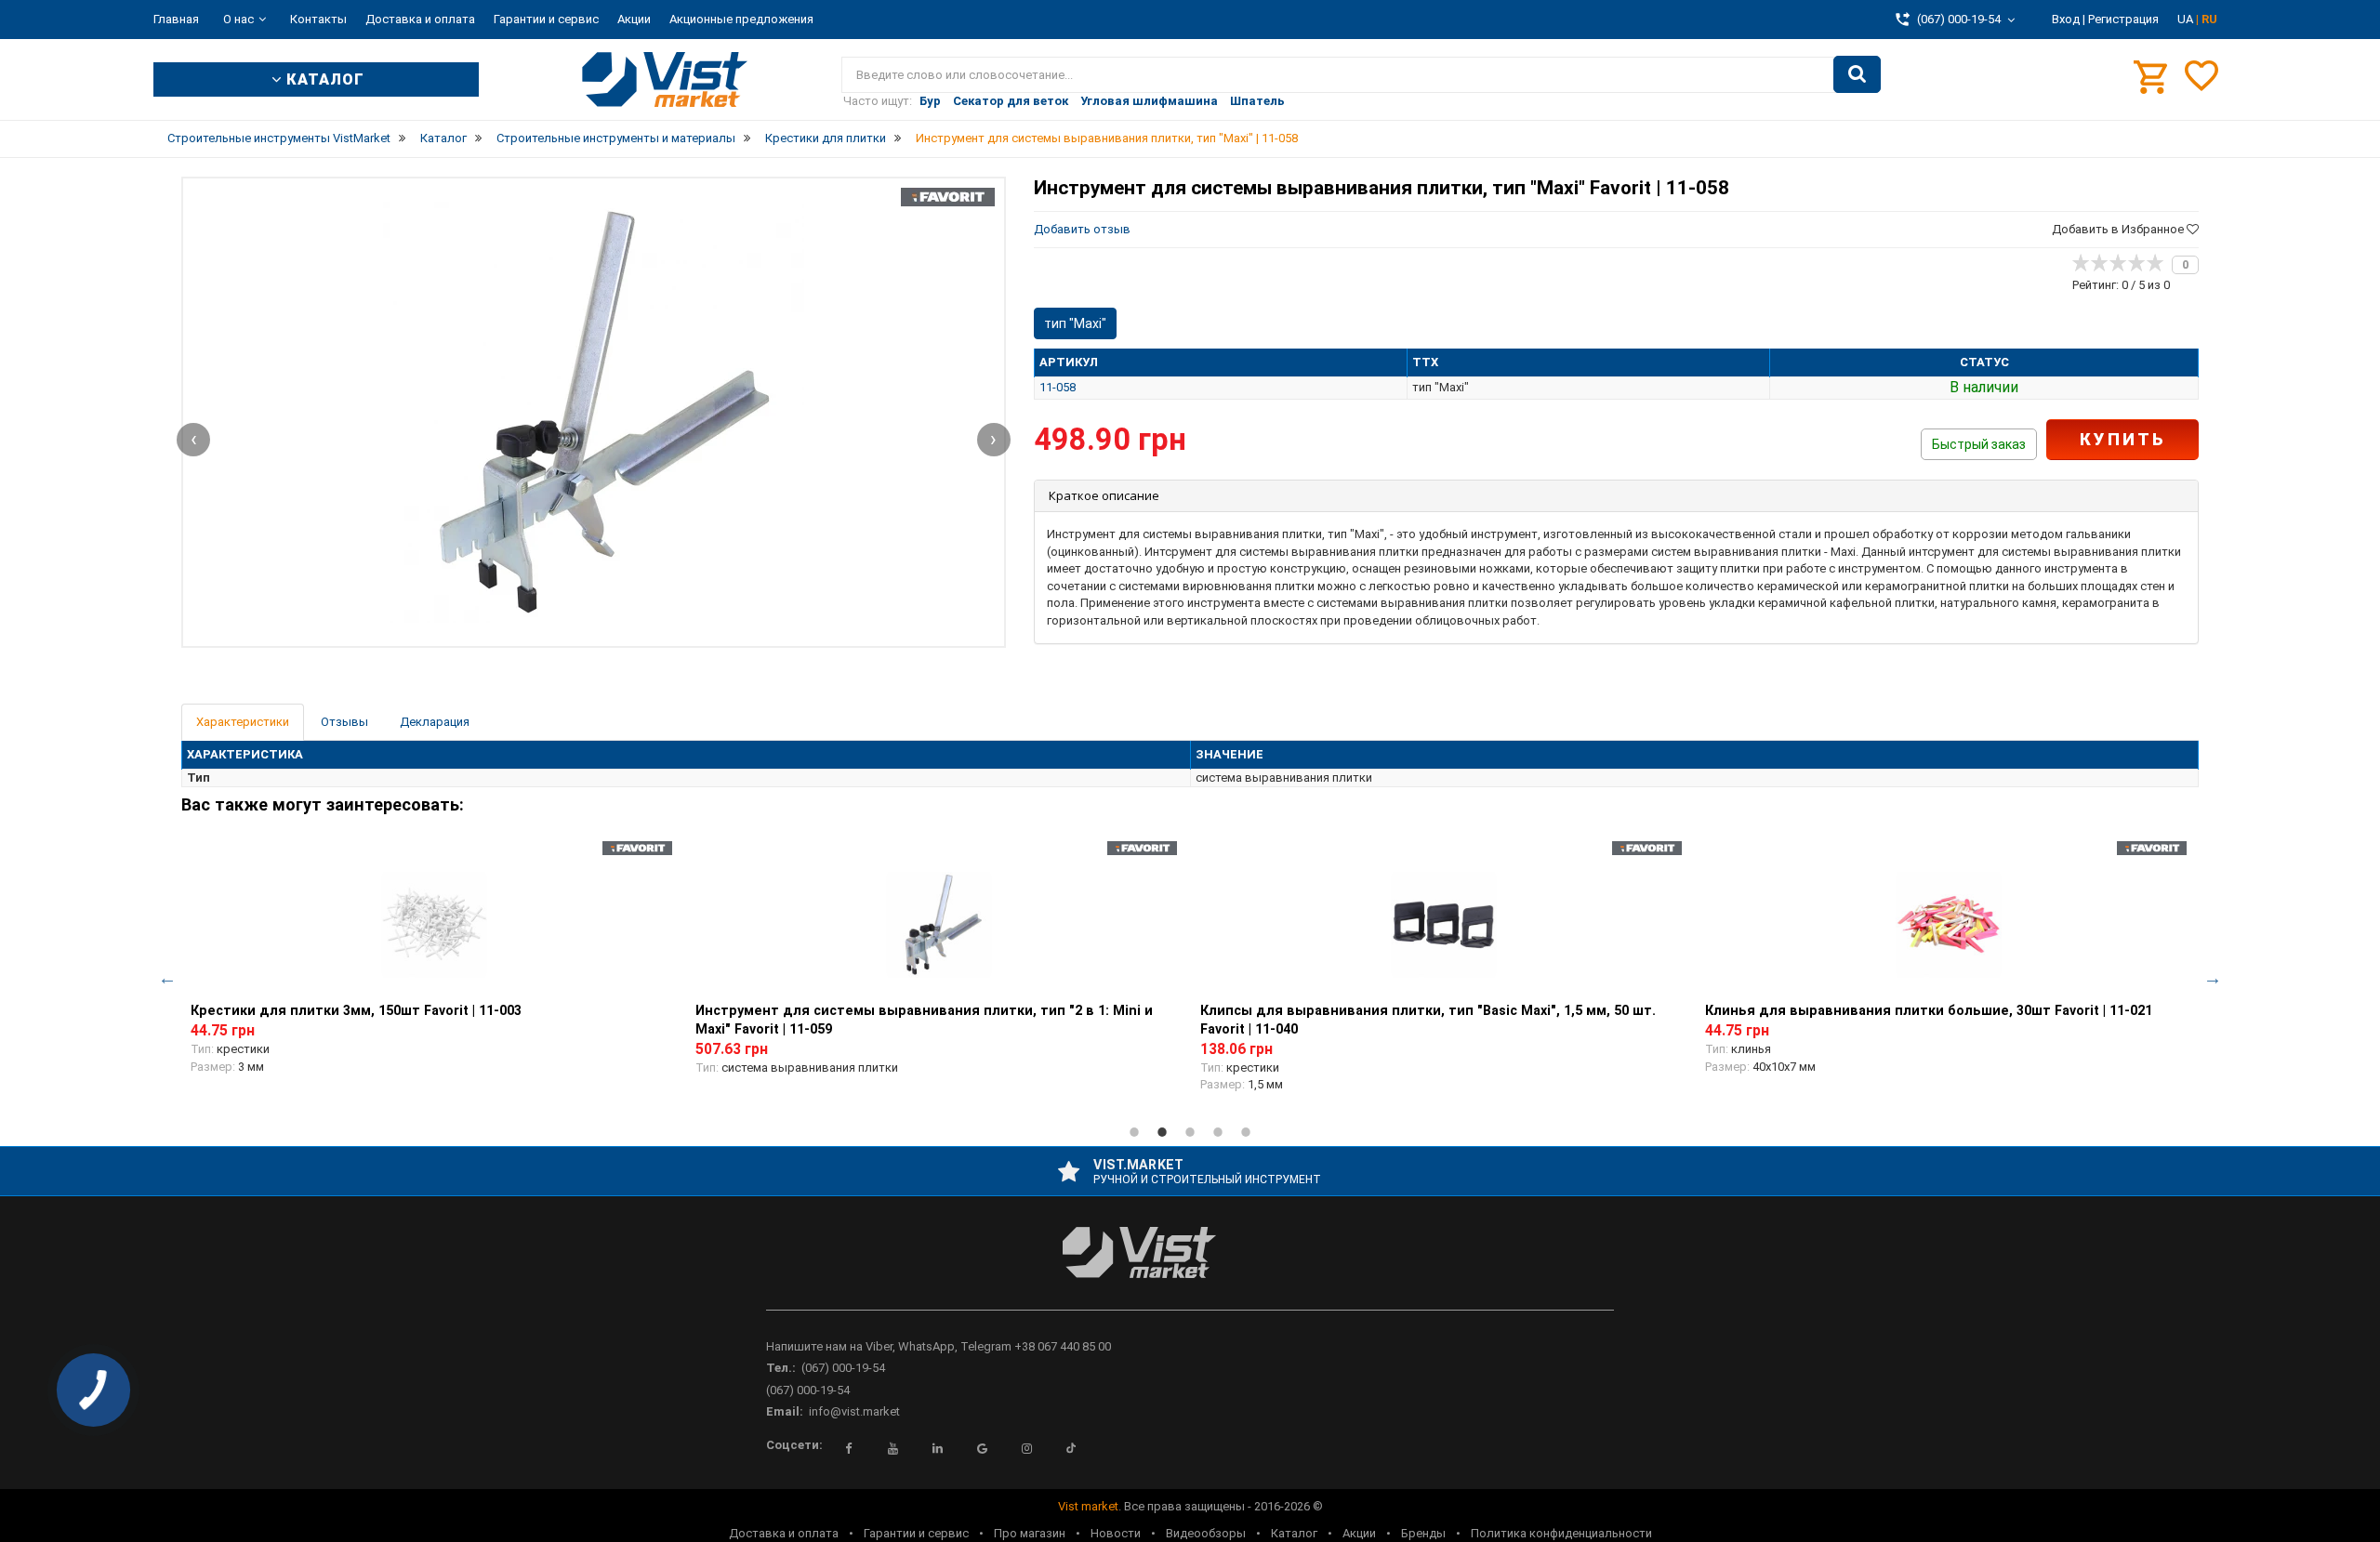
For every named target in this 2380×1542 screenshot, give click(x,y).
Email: (785, 1411)
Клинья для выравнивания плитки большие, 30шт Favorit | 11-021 (1929, 1010)
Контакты (318, 19)
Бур (930, 101)
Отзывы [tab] (344, 722)
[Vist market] (1190, 1267)
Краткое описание (1104, 495)
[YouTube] (892, 1448)
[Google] (982, 1448)
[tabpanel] (434, 968)
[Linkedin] (937, 1448)
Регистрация (2123, 19)
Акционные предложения (741, 19)
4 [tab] (1218, 1132)
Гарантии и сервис (546, 19)
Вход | (2069, 19)
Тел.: (781, 1368)
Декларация (435, 722)
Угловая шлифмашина (1149, 101)
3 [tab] (1190, 1132)
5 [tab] (1246, 1132)
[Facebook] (848, 1448)
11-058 (1058, 387)
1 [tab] (1134, 1132)
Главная (176, 19)
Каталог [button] (323, 79)
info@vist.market (854, 1411)
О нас (238, 19)
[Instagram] (1026, 1448)
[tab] (1616, 496)
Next (2213, 978)
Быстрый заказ (1979, 444)
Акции (634, 19)
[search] (1857, 74)
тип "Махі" (1075, 323)
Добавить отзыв (1082, 229)
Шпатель (1257, 101)
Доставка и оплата (420, 19)
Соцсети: (794, 1445)
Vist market (1088, 1506)
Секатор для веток (1011, 101)
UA (2187, 19)
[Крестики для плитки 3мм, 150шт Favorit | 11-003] (434, 925)
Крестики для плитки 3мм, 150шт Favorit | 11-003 (356, 1010)
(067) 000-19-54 (843, 1368)
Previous (167, 978)
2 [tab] (1162, 1132)
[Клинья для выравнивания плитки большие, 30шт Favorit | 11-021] (1948, 925)
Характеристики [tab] (243, 722)
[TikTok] (1071, 1448)
